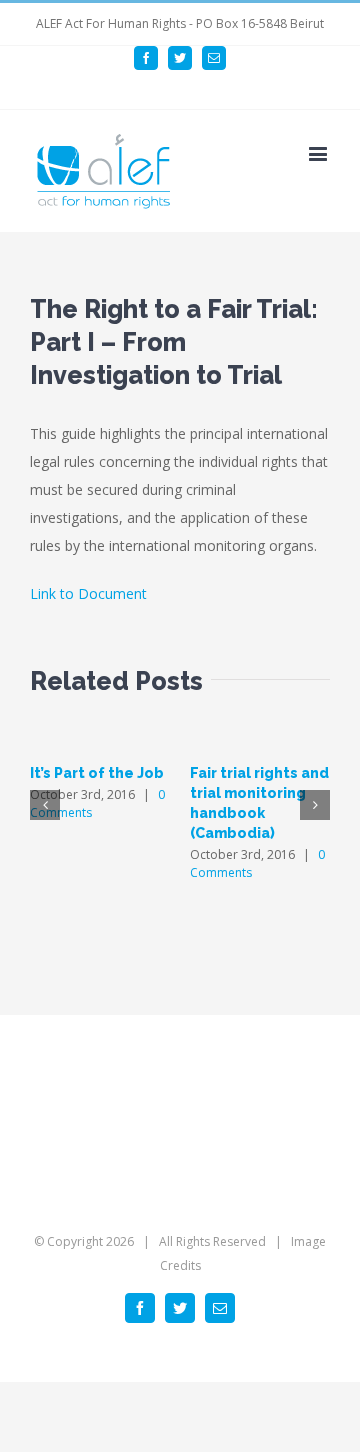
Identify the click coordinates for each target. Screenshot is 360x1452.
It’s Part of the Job (97, 773)
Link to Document (88, 593)
